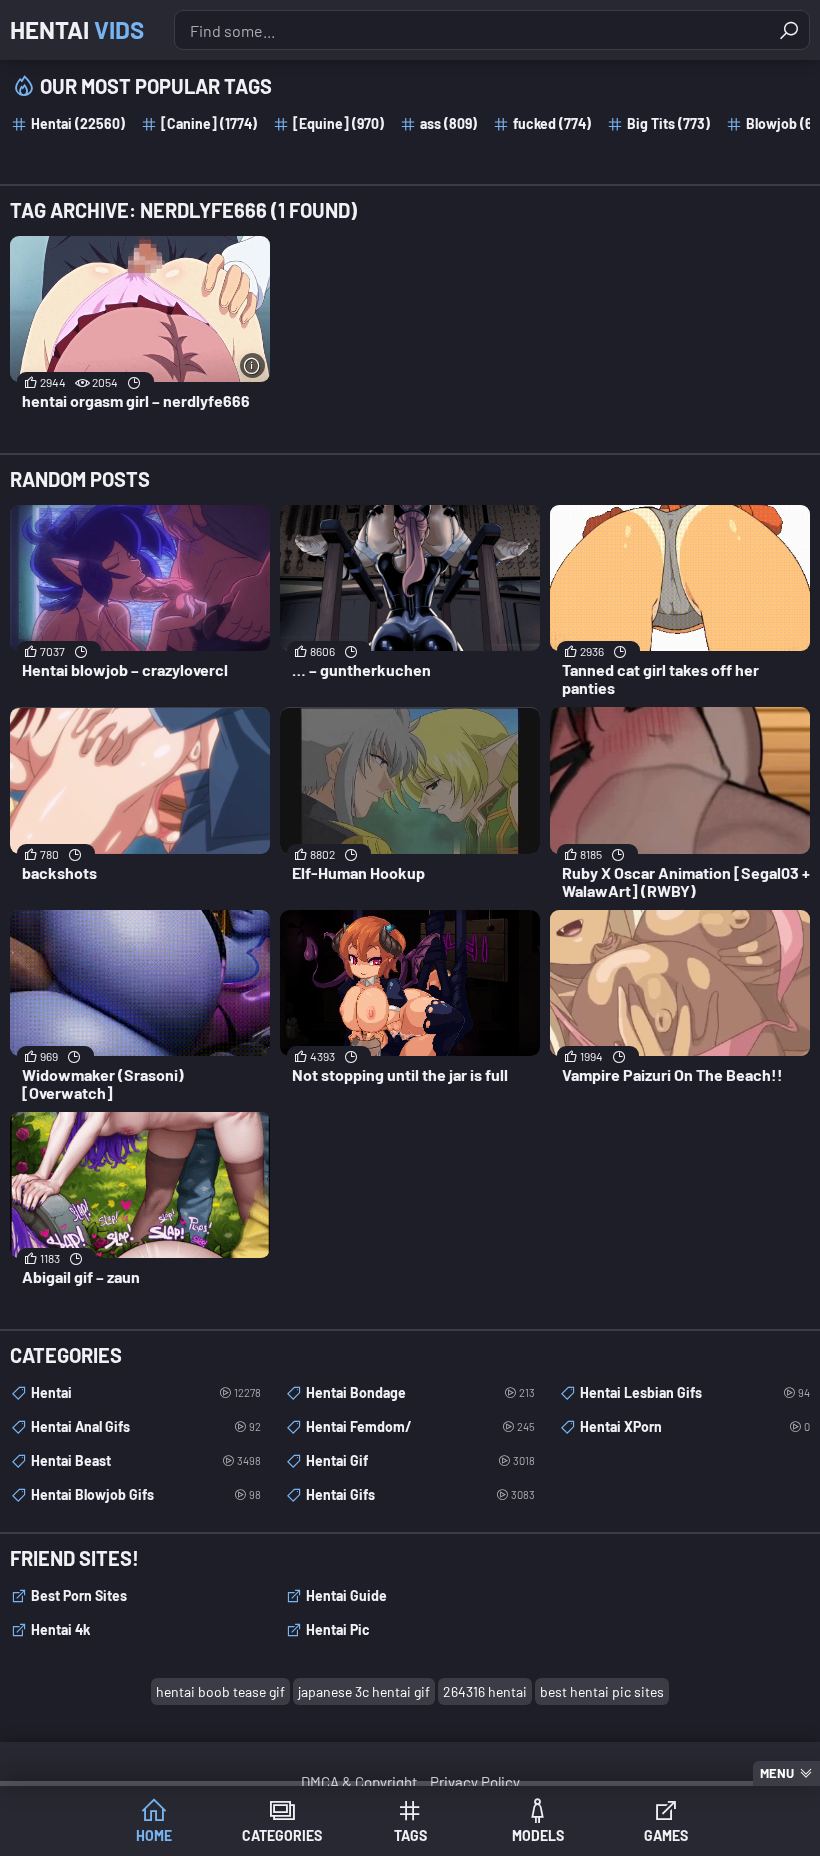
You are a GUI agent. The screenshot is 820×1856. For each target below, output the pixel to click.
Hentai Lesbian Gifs (695, 1392)
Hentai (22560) (78, 123)
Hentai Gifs (421, 1494)
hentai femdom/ (421, 1426)
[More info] (252, 365)
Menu (777, 1773)
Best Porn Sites (79, 1595)
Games (666, 1835)
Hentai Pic (338, 1629)
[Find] (789, 30)
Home (154, 1835)
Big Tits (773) (668, 123)
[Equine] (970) (338, 123)
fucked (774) (552, 123)
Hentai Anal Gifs (146, 1426)
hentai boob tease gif (220, 1691)
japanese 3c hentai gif (364, 1691)
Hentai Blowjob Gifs (146, 1494)
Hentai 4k (60, 1629)
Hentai (77, 29)
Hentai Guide (346, 1595)
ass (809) (448, 123)
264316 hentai (485, 1691)
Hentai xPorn (695, 1426)
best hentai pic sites (602, 1691)
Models (538, 1835)
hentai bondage (421, 1392)
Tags (410, 1835)
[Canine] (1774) (209, 123)
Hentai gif (421, 1460)
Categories (282, 1835)
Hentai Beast (146, 1460)
